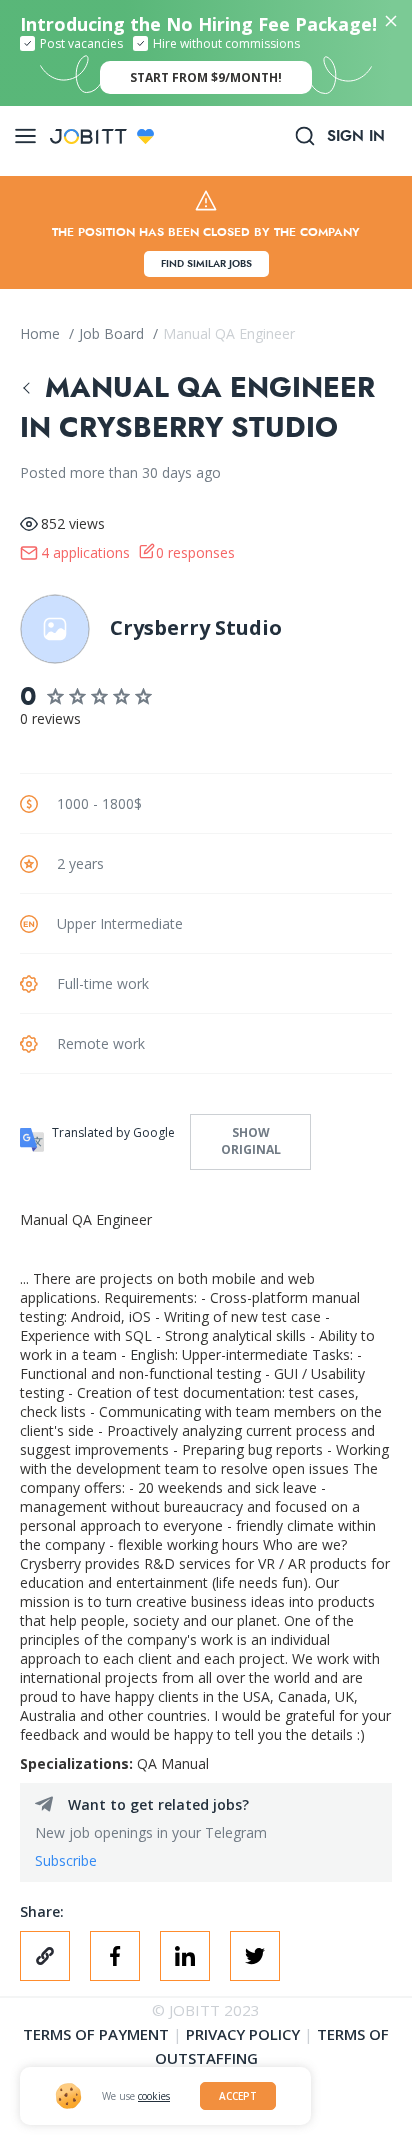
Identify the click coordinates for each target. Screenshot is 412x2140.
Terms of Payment (96, 2034)
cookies (154, 2096)
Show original (251, 1141)
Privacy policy (243, 2034)
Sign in (356, 136)
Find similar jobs (206, 263)
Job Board (113, 333)
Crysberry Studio (196, 627)
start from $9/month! (206, 77)
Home (42, 333)
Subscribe (66, 1860)
